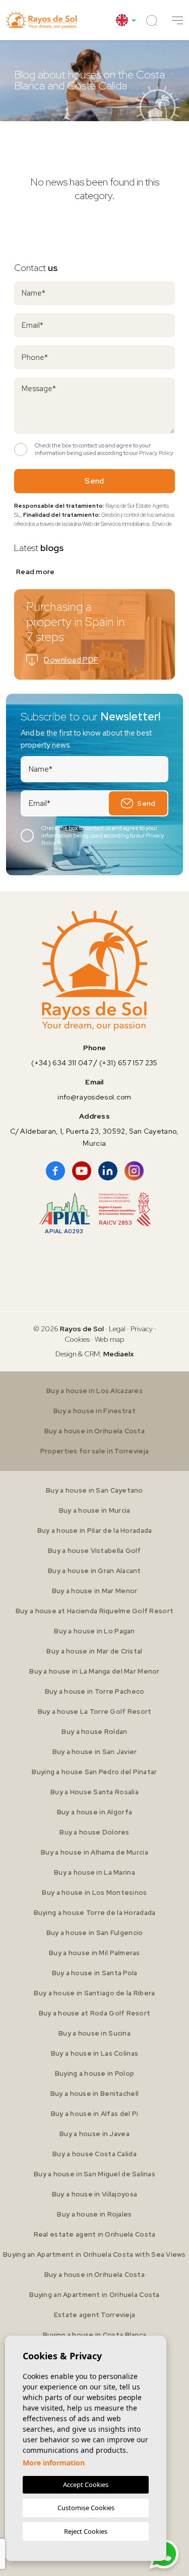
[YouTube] (82, 1171)
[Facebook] (55, 1171)
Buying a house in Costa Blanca (94, 2335)
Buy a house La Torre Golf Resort (95, 1712)
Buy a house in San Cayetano (94, 1490)
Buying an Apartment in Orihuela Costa (94, 2295)
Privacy (142, 1329)
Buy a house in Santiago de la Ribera (94, 1993)
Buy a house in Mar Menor (95, 1591)
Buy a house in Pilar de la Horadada (95, 1531)
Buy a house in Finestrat (94, 1411)
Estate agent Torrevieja (94, 2315)
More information (54, 2463)
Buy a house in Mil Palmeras (94, 1953)
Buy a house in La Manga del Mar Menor (94, 1671)
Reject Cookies (86, 2531)
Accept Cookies (86, 2485)
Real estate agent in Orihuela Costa (95, 2234)
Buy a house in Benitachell (94, 2094)
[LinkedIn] (108, 1171)
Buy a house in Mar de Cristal (94, 1651)
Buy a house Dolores (94, 1832)
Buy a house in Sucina (94, 2033)
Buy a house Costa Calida (94, 2154)
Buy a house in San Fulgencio (95, 1933)
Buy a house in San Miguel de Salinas (94, 2174)
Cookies (77, 1339)
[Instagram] (134, 1171)
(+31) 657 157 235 (129, 1063)
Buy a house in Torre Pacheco (95, 1691)
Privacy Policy (156, 453)
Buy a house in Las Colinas (94, 2053)
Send (94, 481)
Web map (110, 1339)
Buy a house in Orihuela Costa (94, 1431)
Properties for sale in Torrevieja (94, 1451)
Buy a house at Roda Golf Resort (95, 2013)
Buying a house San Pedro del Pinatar (94, 1772)
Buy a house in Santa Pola (95, 1973)
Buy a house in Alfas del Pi (95, 2114)
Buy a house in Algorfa (94, 1812)
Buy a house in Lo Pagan (94, 1631)
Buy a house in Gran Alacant (94, 1571)
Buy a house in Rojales (94, 2214)
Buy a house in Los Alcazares (94, 1391)
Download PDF (71, 660)
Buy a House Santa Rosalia (94, 1792)
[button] (177, 20)
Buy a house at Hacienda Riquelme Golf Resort (94, 1611)
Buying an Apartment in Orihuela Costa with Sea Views (94, 2255)
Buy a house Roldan (94, 1732)
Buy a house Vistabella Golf (94, 1551)
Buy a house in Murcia (95, 1510)
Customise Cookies (86, 2508)
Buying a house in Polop (94, 2074)
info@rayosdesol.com (94, 1097)
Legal (118, 1329)
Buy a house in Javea (94, 2134)
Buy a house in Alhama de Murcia (94, 1852)
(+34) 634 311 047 (62, 1063)
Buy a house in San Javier (95, 1752)
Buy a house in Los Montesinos (94, 1893)
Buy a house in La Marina (94, 1872)
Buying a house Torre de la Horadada (95, 1913)
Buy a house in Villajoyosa (94, 2194)
